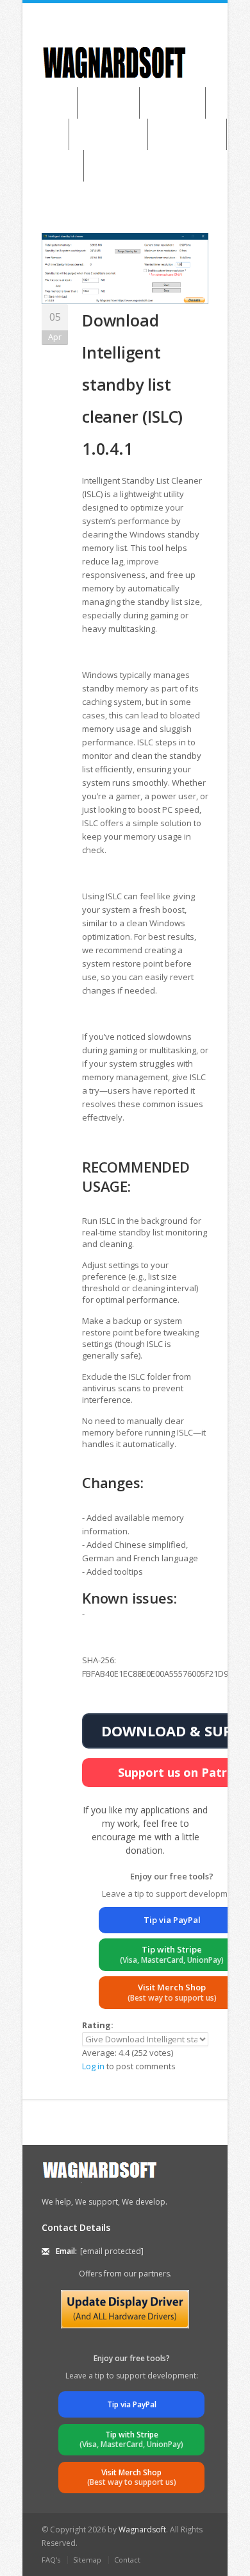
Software (108, 103)
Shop (46, 134)
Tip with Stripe (172, 1954)
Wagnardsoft (142, 2529)
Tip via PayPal (172, 1920)
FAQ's (51, 2560)
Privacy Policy (187, 134)
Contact (127, 2560)
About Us (53, 165)
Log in (93, 2066)
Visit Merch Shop (172, 1992)
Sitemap (87, 2560)
